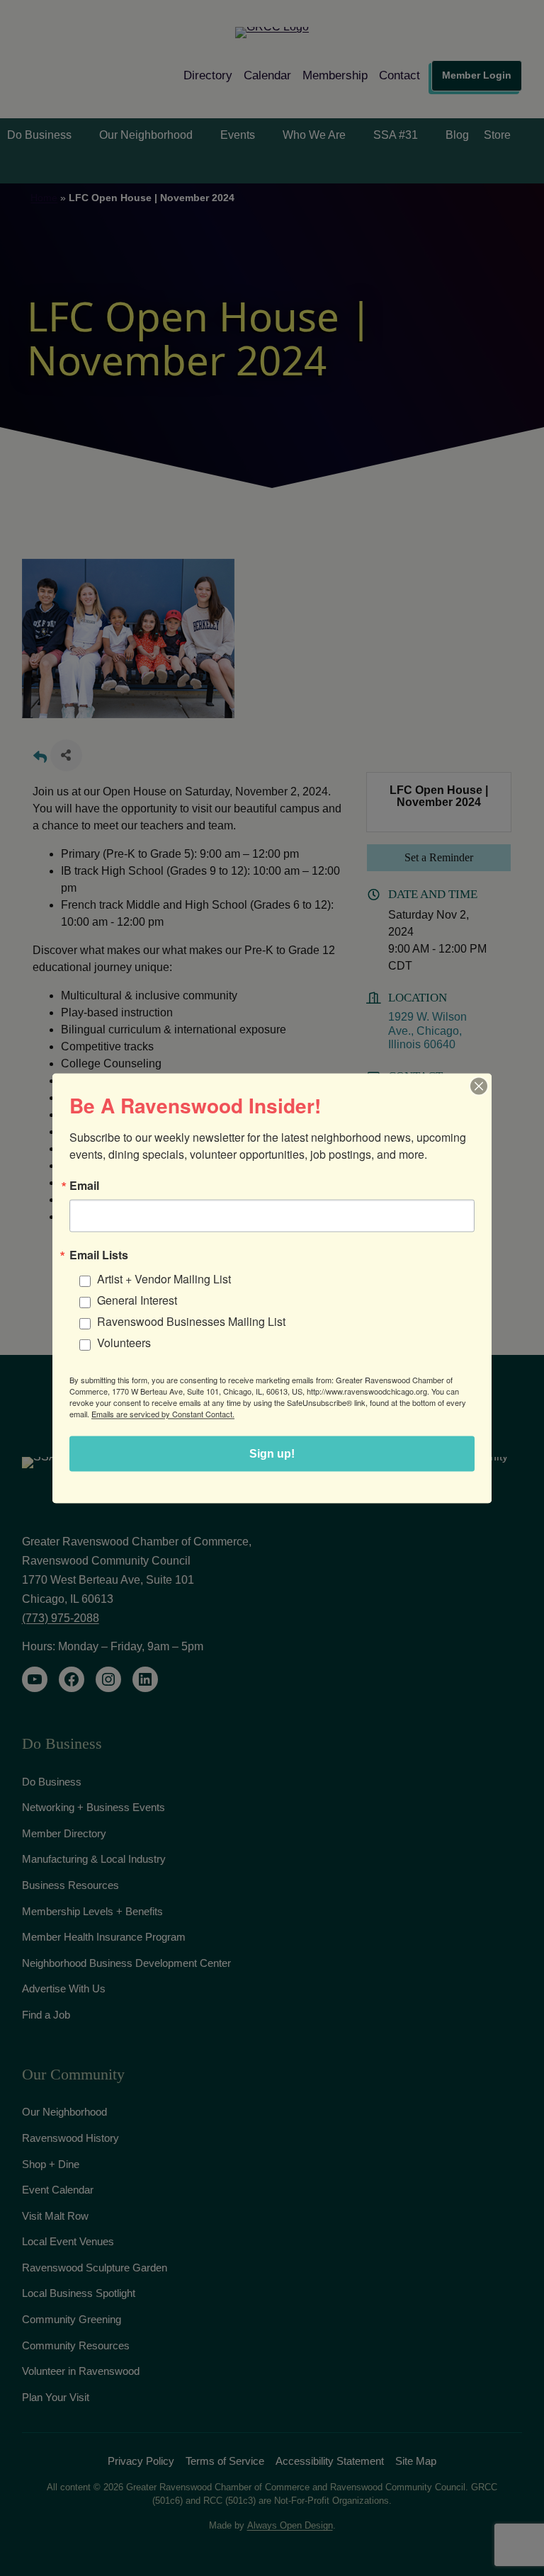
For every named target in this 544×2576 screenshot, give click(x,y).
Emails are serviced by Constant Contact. (163, 1413)
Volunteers (124, 1342)
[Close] (479, 1086)
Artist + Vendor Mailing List (164, 1278)
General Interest (137, 1299)
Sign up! (272, 1453)
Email (84, 1185)
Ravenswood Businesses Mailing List (191, 1321)
